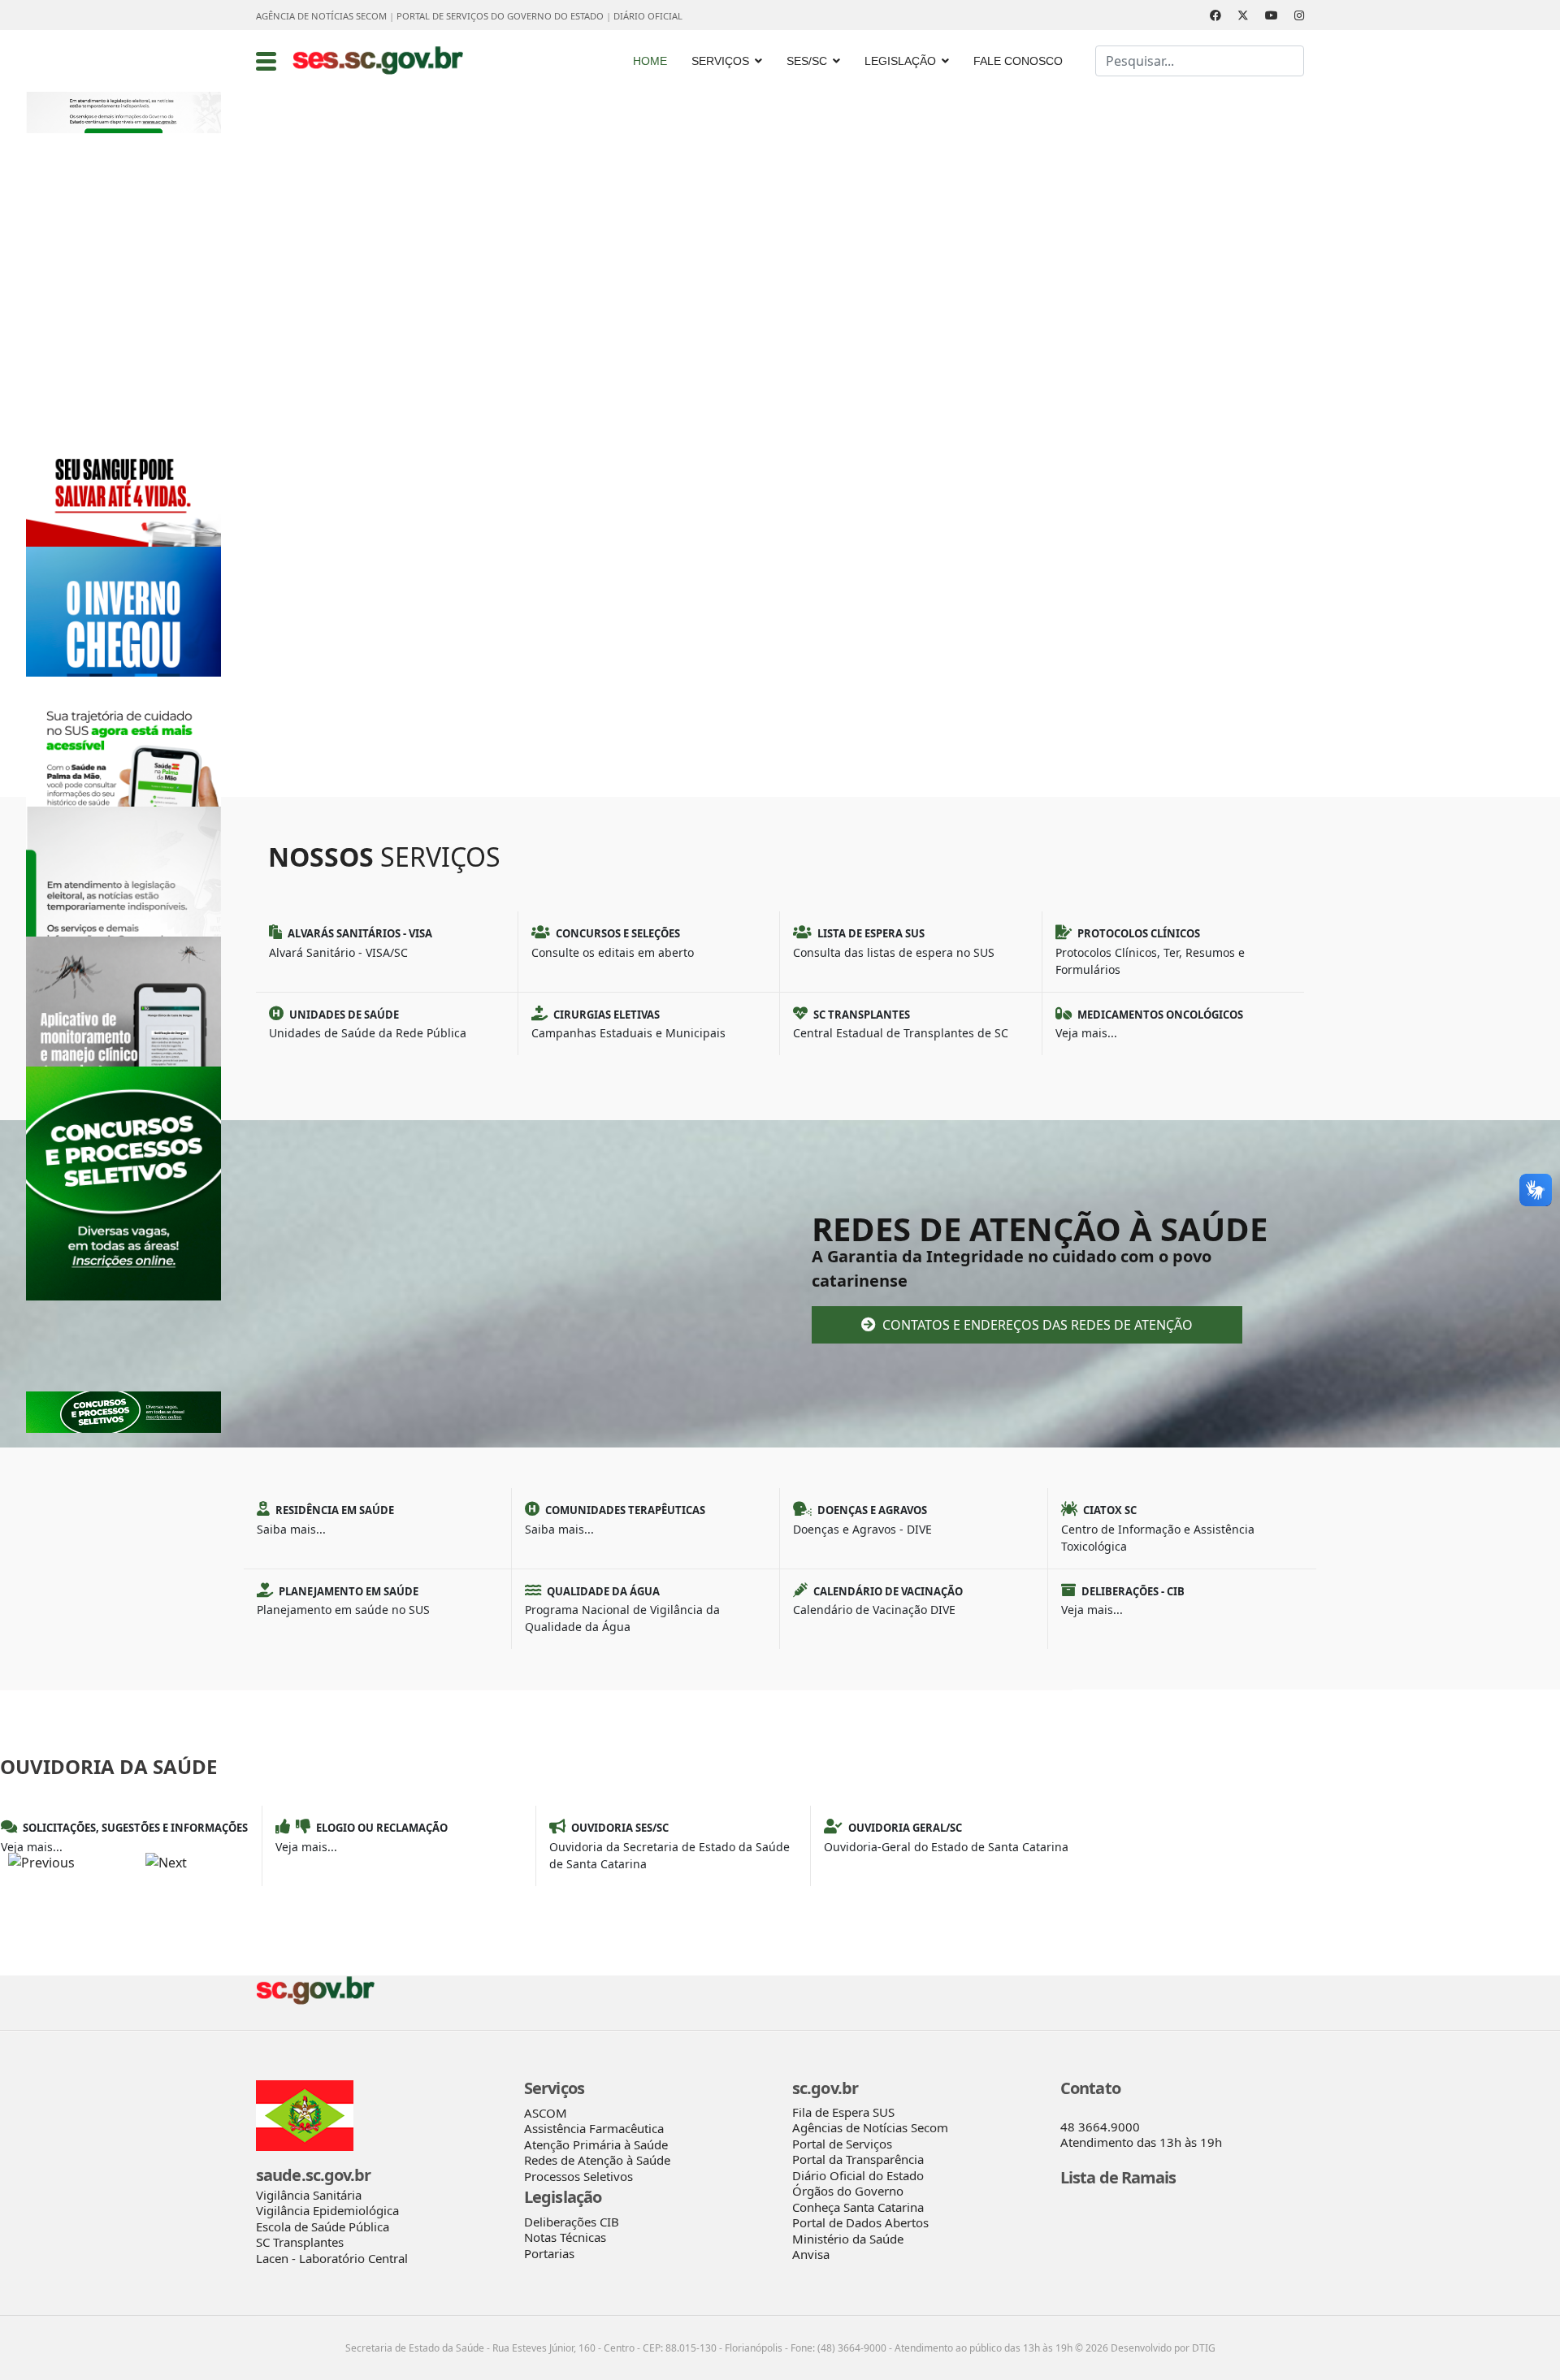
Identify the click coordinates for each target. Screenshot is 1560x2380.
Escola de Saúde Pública (323, 2226)
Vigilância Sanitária (309, 2195)
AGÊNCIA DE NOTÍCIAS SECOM (321, 16)
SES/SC (807, 61)
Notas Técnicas (565, 2237)
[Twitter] (1243, 15)
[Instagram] (1299, 15)
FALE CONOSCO (1018, 61)
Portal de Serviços (842, 2144)
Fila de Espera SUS (843, 2112)
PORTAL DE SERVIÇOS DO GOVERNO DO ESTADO (500, 16)
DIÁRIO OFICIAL (648, 16)
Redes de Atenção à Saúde (597, 2160)
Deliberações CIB (572, 2222)
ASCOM (546, 2113)
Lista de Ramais (1118, 2177)
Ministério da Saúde (848, 2239)
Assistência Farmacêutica (594, 2128)
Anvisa (811, 2254)
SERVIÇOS (720, 61)
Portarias (549, 2253)
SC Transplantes (300, 2242)
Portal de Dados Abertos (860, 2222)
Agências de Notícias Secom (870, 2127)
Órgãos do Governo (848, 2191)
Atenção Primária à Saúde (596, 2144)
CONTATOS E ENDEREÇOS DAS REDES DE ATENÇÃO (1036, 1325)
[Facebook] (1215, 15)
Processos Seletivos (578, 2176)
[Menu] (266, 61)
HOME (650, 61)
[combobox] (1200, 61)
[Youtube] (1272, 15)
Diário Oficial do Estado (858, 2175)
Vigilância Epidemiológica (327, 2210)
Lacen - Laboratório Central (332, 2258)
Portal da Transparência (858, 2159)
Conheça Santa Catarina (858, 2207)
